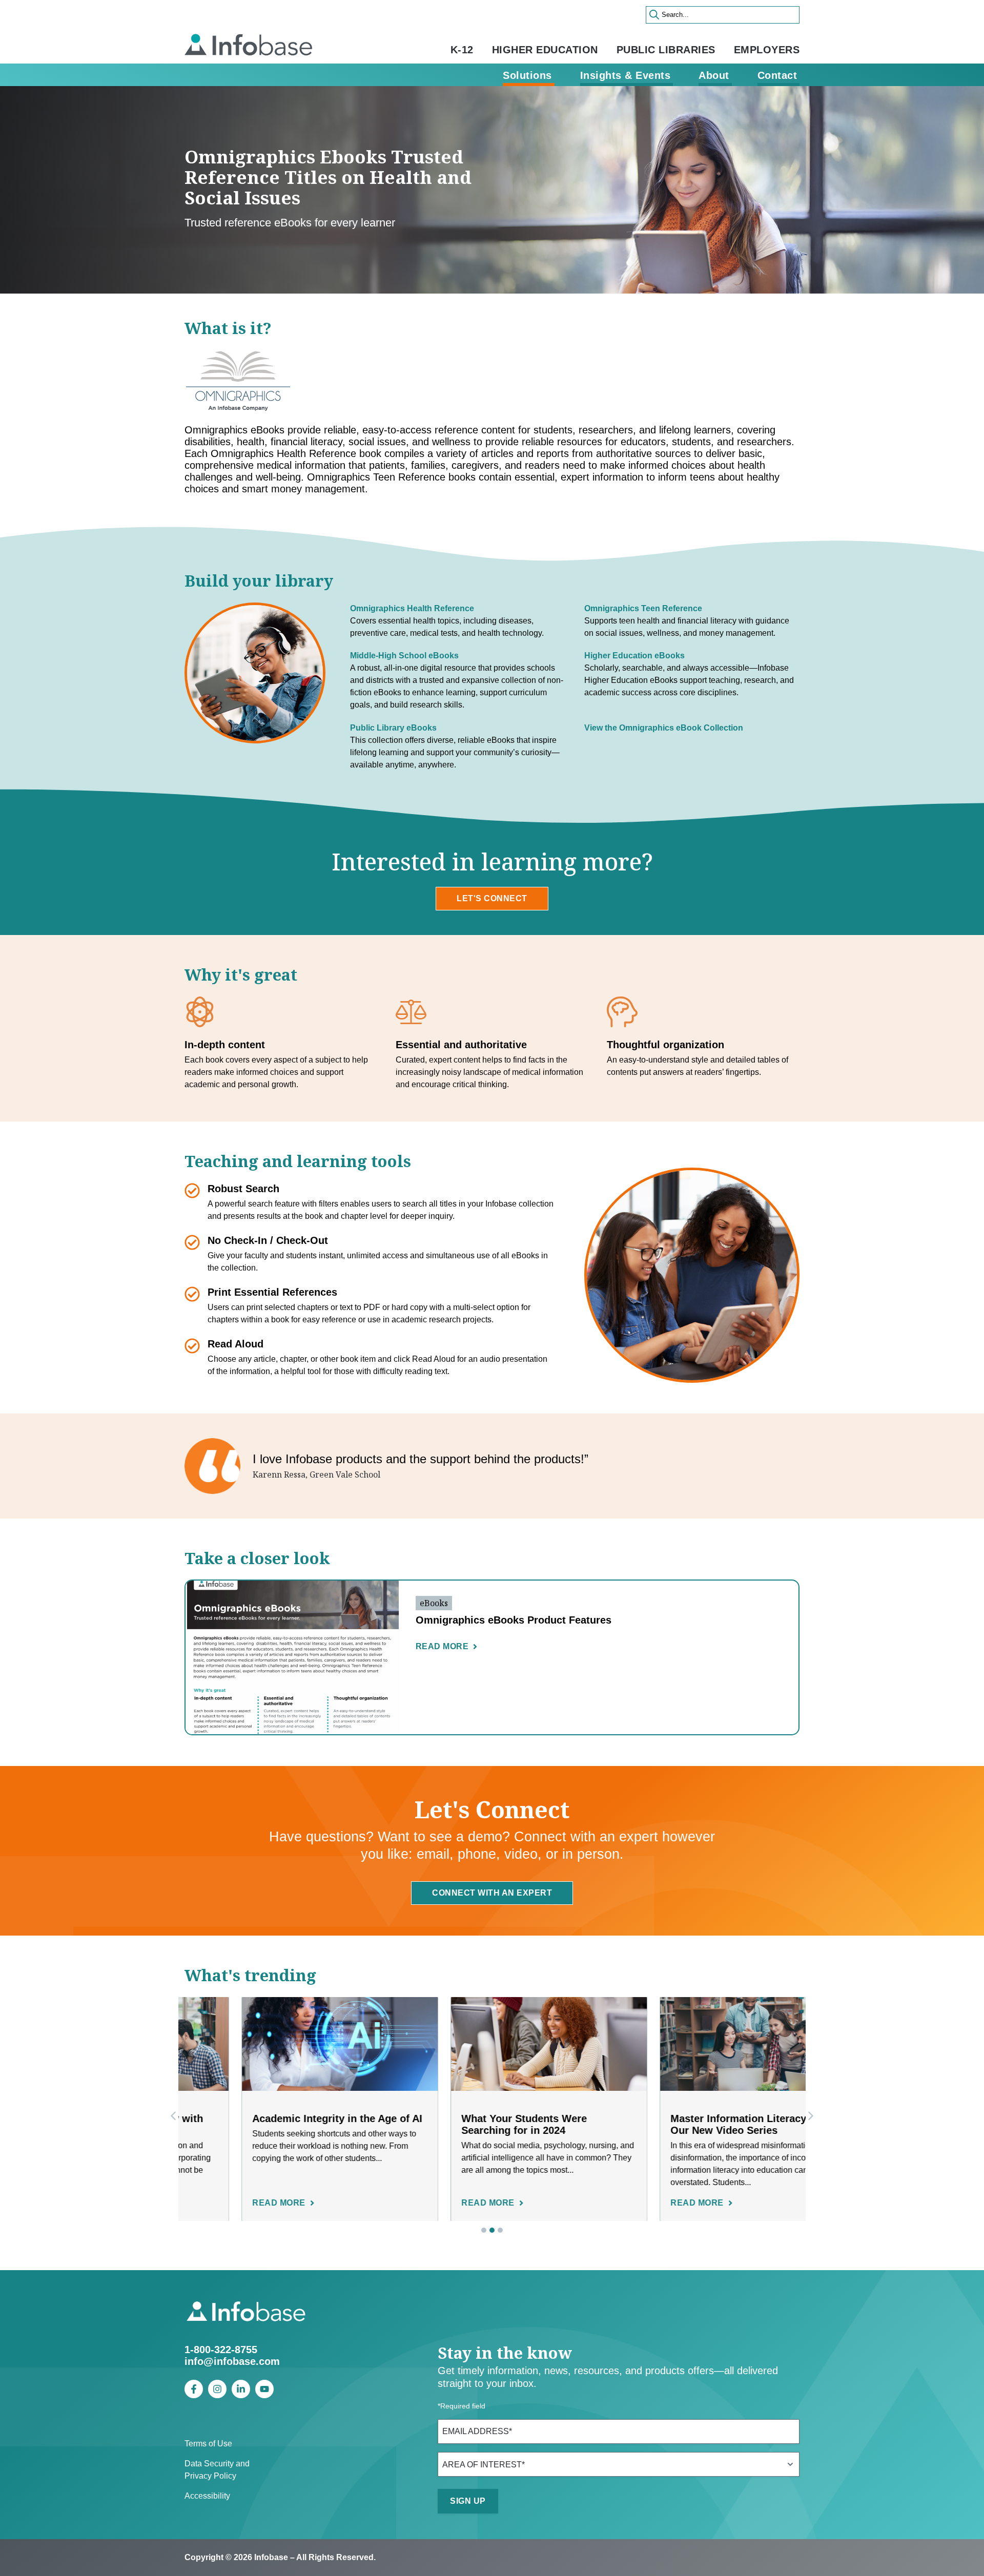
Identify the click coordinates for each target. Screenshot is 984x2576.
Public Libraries (666, 50)
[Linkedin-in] (241, 2389)
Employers (767, 50)
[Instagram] (217, 2389)
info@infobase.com (232, 2361)
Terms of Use (208, 2444)
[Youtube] (264, 2389)
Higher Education (545, 50)
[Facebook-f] (194, 2389)
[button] (811, 2116)
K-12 (462, 50)
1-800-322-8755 (221, 2350)
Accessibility (207, 2496)
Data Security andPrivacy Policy (217, 2470)
